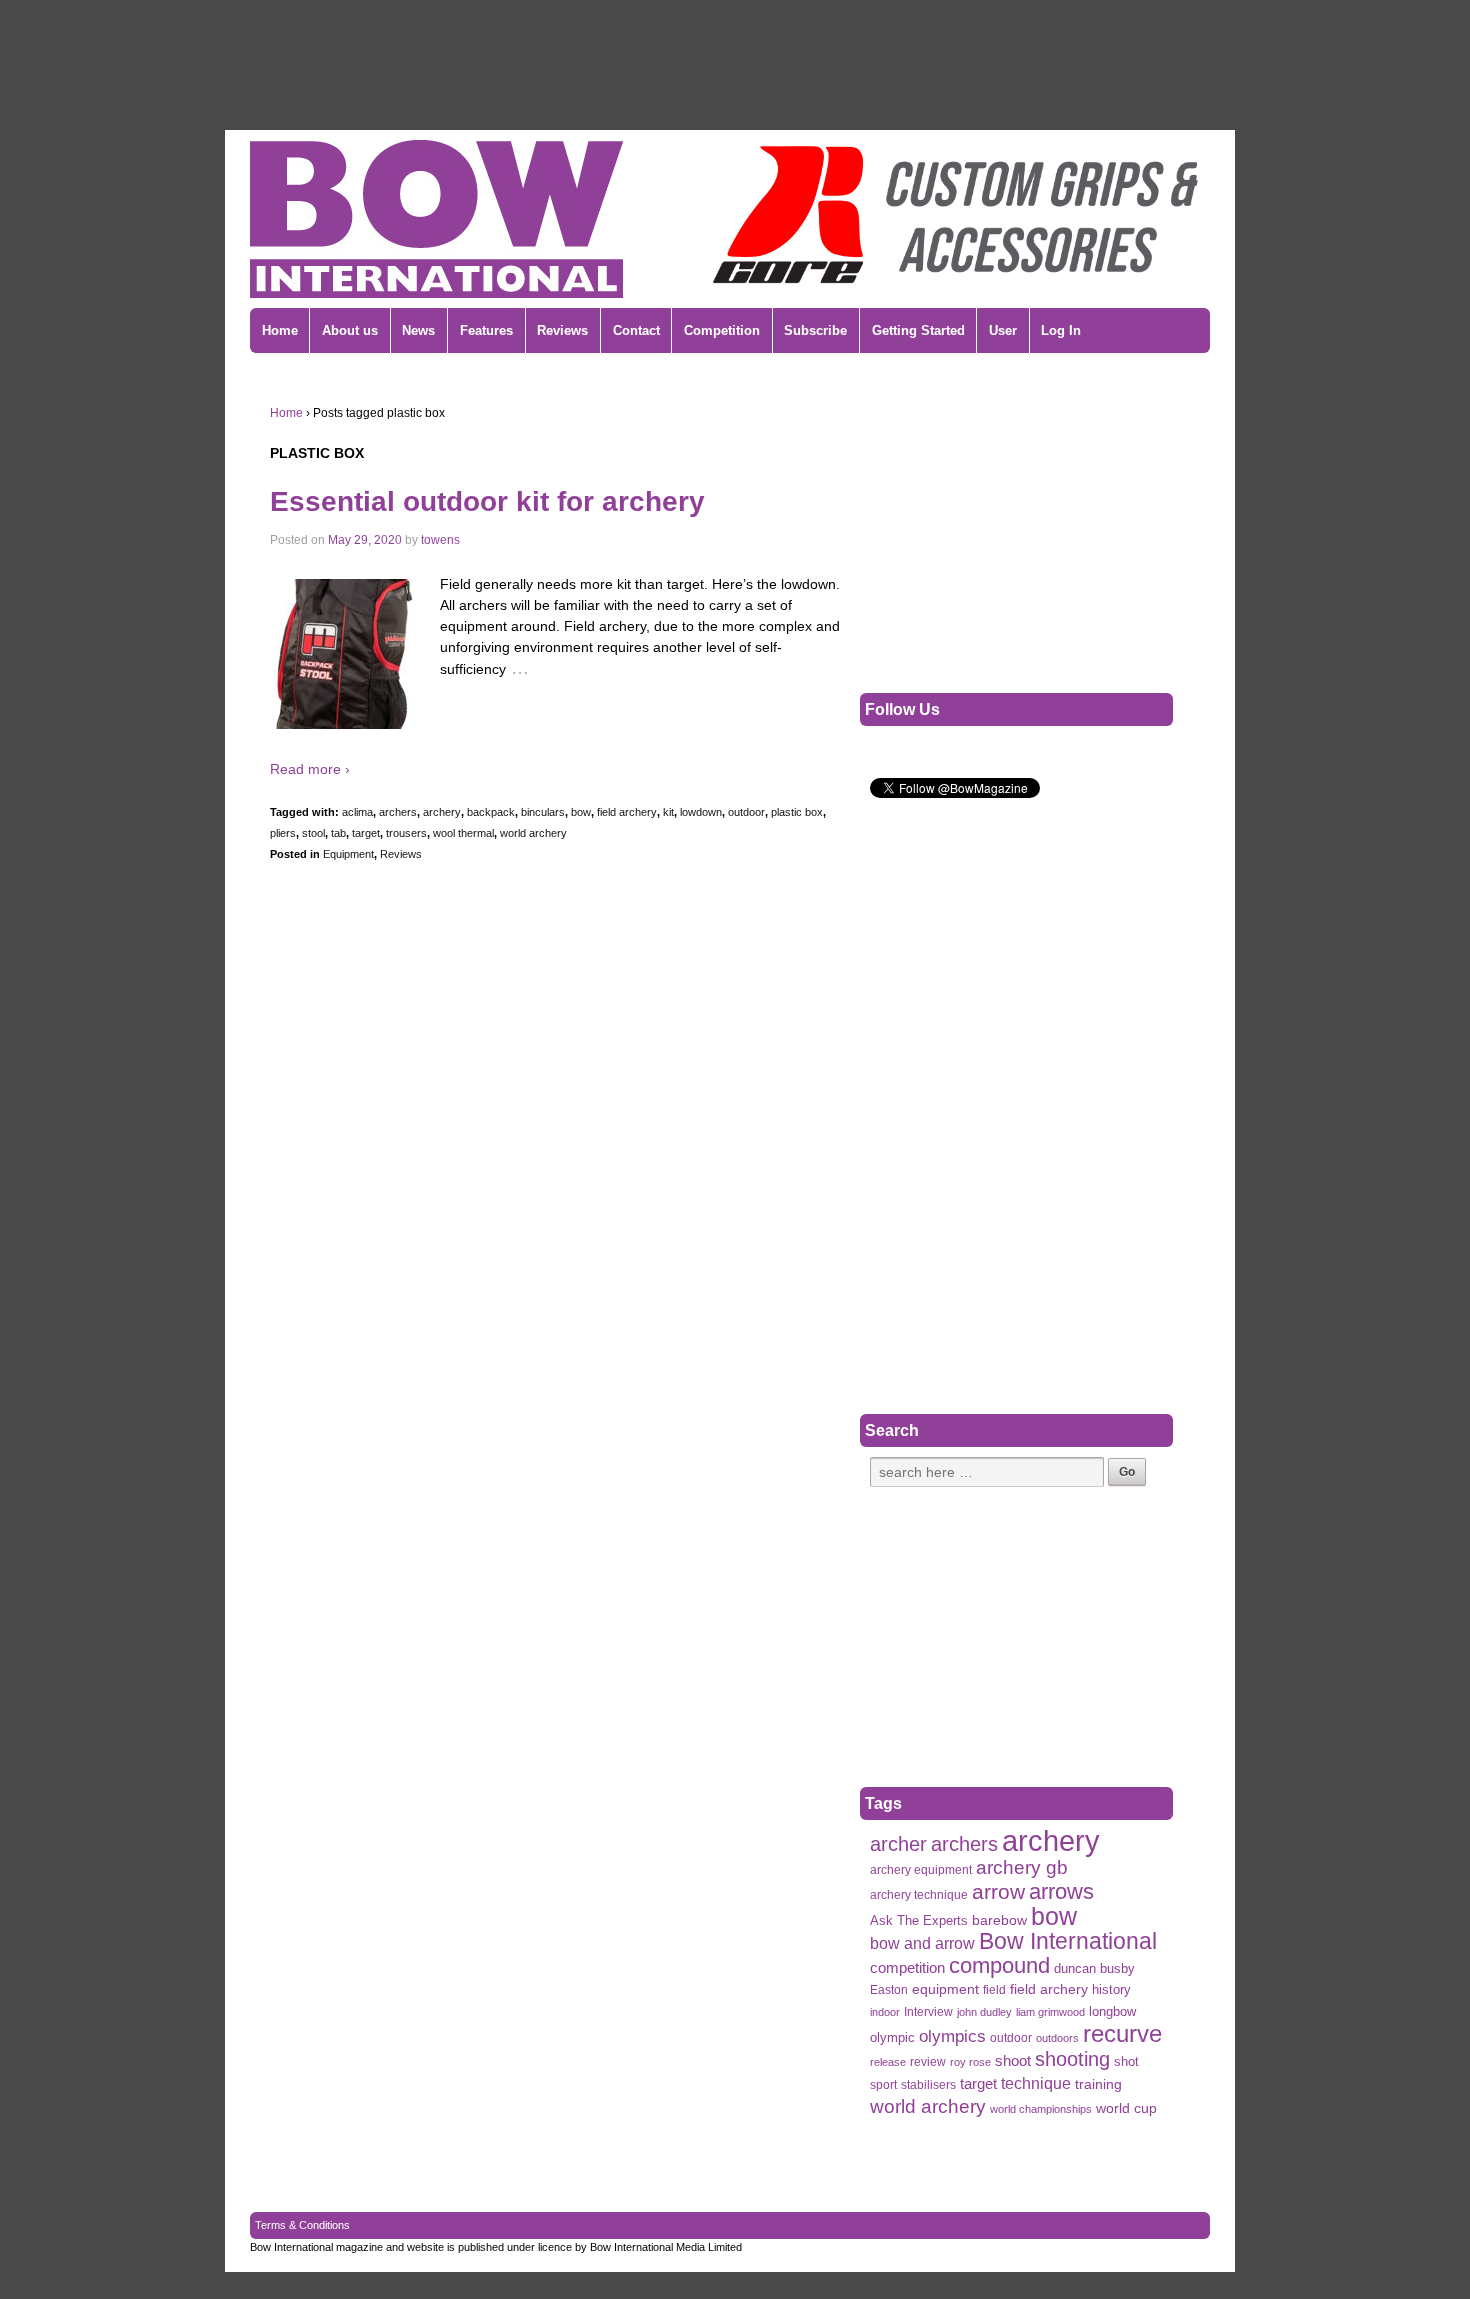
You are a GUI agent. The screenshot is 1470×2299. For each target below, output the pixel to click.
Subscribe (815, 330)
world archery (533, 833)
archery (442, 812)
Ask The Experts (919, 1920)
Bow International (1068, 1941)
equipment (945, 1989)
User (1003, 330)
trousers (406, 833)
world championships (1041, 2109)
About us (350, 330)
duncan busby (1094, 1968)
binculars (543, 812)
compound (999, 1965)
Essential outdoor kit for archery (487, 501)
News (418, 330)
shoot (1013, 2060)
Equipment (348, 854)
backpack (491, 812)
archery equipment (921, 1870)
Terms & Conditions (302, 2225)
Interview (928, 2012)
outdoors (1057, 2038)
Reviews (562, 330)
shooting (1072, 2059)
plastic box (797, 812)
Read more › (310, 769)
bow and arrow (922, 1943)
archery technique (919, 1895)
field (994, 1990)
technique (1036, 2083)
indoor (885, 2012)
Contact (636, 330)
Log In (1061, 330)
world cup (1126, 2108)
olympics (952, 2036)
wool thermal (463, 833)
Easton (889, 1990)
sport (883, 2085)
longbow (1112, 2012)
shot (1126, 2061)
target (366, 833)
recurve (1122, 2033)
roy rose (970, 2062)
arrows (1061, 1891)
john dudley (984, 2012)
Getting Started (918, 330)
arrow (998, 1891)
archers (398, 812)
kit (668, 812)
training (1098, 2084)
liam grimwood (1050, 2012)
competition (907, 1968)
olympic (892, 2037)
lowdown (701, 812)
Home (280, 330)
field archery (627, 812)
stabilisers (928, 2085)
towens (440, 540)
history (1111, 1989)
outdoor (746, 812)
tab (338, 833)
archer (898, 1844)
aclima (357, 812)
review (928, 2062)
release (888, 2062)
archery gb (1022, 1867)
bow (581, 812)
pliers (283, 833)
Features (486, 330)
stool (313, 833)
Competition (722, 330)
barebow (999, 1920)
